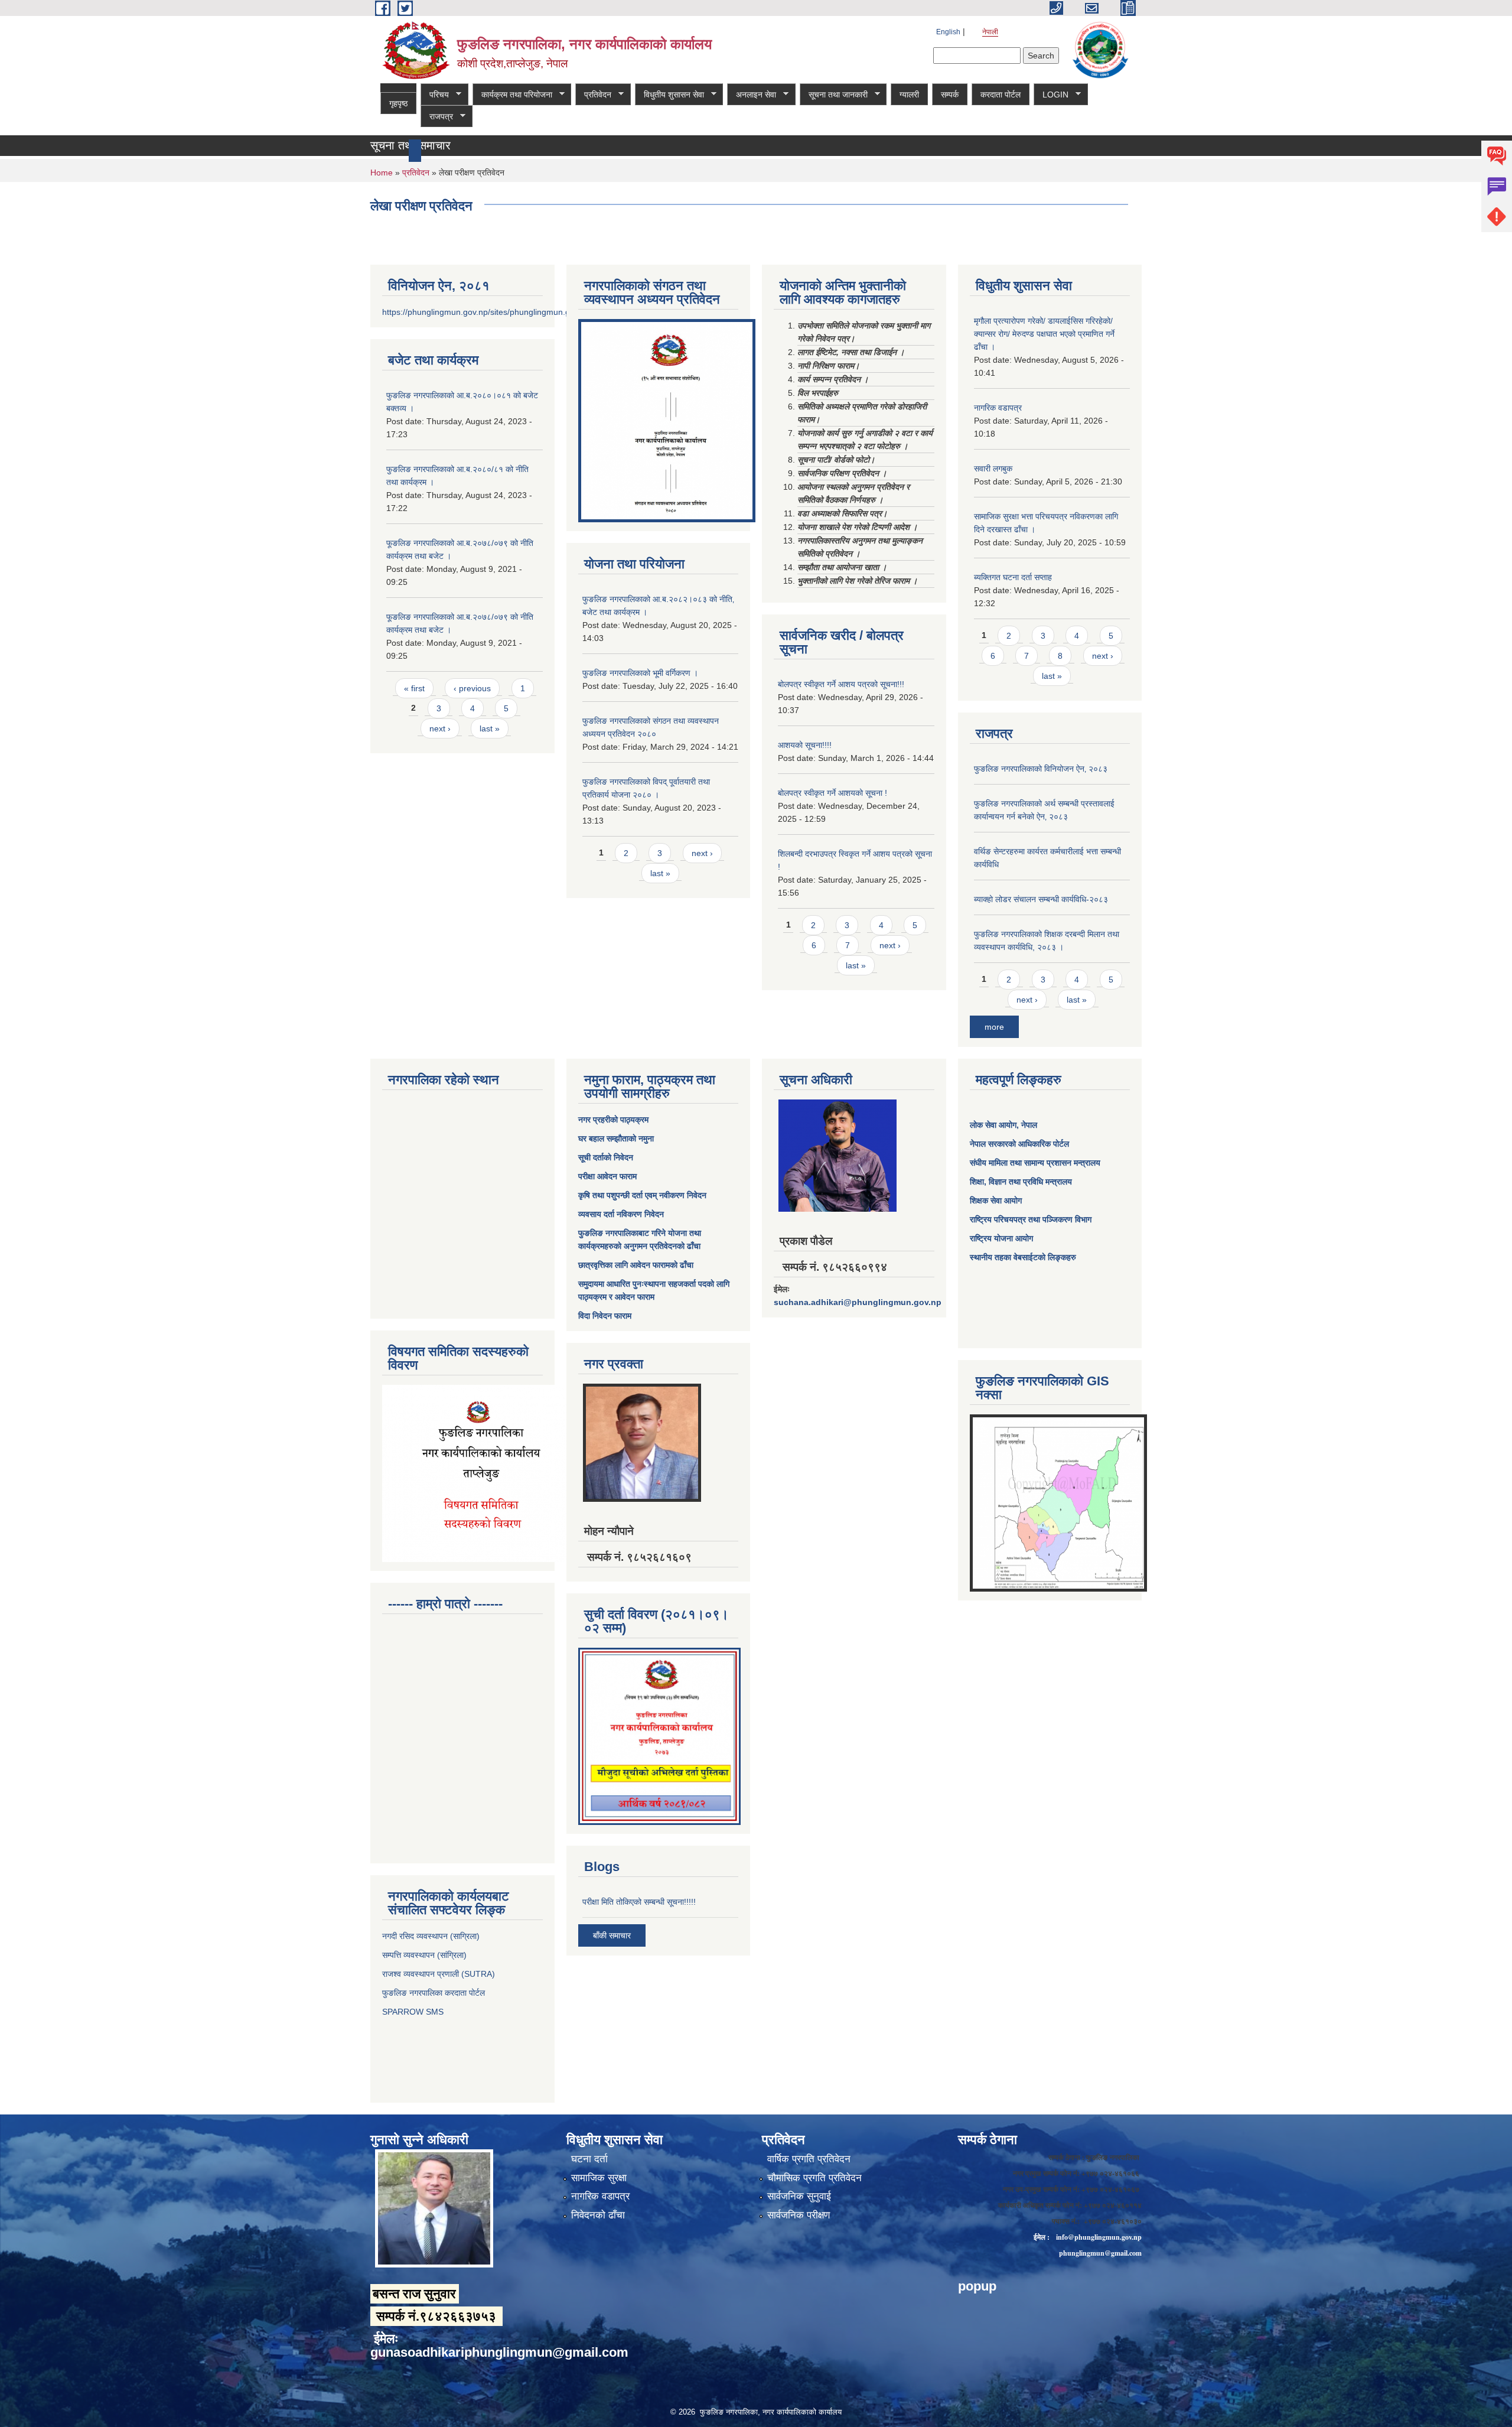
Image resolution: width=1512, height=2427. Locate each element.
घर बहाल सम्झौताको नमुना (616, 1138)
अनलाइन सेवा (752, 95)
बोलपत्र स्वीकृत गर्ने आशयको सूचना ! (832, 793)
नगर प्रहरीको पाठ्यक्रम (613, 1120)
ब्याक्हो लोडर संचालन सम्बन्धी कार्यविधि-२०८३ (1041, 899)
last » (490, 728)
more (994, 1027)
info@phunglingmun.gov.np (1099, 2237)
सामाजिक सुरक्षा (599, 2178)
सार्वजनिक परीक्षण (799, 2215)
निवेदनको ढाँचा (598, 2215)
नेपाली (990, 32)
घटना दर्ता (589, 2159)
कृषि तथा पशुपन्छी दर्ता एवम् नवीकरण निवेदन (642, 1195)
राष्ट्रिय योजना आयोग (1001, 1238)
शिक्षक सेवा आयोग (996, 1201)
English (948, 32)
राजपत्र (437, 117)
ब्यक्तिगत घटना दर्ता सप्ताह (1013, 577)
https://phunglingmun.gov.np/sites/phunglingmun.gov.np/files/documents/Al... (525, 312)
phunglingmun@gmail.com (1100, 2253)
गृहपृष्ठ (398, 103)
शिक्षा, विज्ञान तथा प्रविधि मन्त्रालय (1021, 1182)
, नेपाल (1027, 1125)
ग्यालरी (909, 95)
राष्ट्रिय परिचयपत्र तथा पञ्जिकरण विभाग (1031, 1219)
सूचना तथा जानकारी (834, 95)
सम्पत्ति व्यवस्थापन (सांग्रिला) (424, 1955)
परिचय (435, 95)
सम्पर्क (950, 95)
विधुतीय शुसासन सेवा (669, 95)
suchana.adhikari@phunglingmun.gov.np (858, 1302)
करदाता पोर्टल (1001, 95)
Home (382, 173)
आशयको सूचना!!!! (805, 745)
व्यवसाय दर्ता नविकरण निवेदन (621, 1214)
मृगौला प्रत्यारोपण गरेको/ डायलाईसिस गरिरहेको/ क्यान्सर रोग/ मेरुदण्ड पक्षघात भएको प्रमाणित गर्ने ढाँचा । (1044, 334)
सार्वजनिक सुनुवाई (799, 2196)
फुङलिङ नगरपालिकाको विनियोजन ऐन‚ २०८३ (1041, 769)
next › (440, 728)
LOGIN (1051, 95)
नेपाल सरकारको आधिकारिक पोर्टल (1019, 1144)
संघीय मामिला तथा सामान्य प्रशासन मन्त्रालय (1035, 1163)
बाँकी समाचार (612, 1935)
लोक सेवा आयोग (993, 1125)
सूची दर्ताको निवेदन (606, 1157)
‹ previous (472, 688)
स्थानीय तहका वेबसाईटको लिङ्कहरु (1023, 1257)
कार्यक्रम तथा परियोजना (512, 95)
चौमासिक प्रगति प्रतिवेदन (814, 2178)
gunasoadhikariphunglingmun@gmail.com (499, 2352)
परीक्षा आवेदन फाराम (607, 1176)
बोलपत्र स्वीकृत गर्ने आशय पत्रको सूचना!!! (841, 684)
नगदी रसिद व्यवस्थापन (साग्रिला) (431, 1936)
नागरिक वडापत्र (998, 408)
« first (414, 688)
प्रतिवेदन (593, 95)
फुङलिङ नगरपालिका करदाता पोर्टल (435, 1993)
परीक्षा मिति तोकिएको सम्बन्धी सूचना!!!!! (639, 1902)
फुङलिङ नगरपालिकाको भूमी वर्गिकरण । (640, 673)
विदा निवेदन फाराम (605, 1316)
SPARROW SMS (414, 2012)
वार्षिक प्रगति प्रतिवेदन (809, 2159)
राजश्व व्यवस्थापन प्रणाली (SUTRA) (439, 1974)
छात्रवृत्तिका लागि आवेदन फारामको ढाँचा (636, 1265)
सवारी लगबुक (993, 469)
